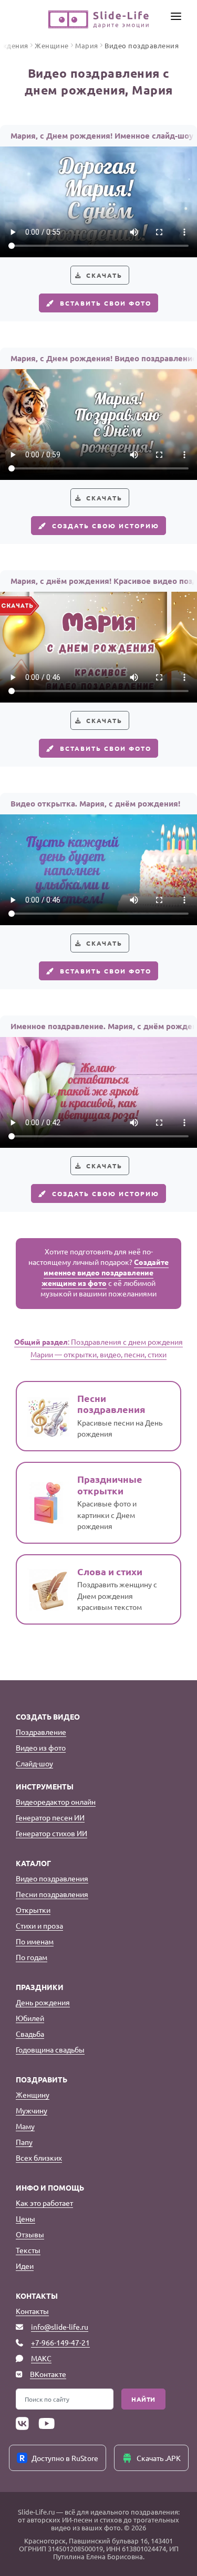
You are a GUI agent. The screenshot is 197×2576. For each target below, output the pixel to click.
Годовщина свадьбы (50, 2049)
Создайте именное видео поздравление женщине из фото (105, 1272)
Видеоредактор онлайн (56, 1802)
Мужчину (32, 2110)
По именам (35, 1941)
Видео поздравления (52, 1878)
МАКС (41, 2358)
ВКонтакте (48, 2374)
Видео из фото (41, 1747)
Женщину (33, 2095)
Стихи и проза (39, 1925)
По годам (32, 1957)
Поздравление (41, 1732)
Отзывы (30, 2234)
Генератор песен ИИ (50, 1817)
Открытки (33, 1910)
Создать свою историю (106, 526)
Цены (25, 2218)
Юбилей (30, 2018)
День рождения (43, 2002)
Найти (143, 2399)
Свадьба (30, 2034)
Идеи (25, 2266)
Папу (24, 2142)
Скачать (104, 275)
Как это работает (44, 2203)
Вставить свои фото (106, 303)
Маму (25, 2126)
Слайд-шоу (34, 1763)
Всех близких (39, 2158)
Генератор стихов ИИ (51, 1833)
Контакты (32, 2311)
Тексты (28, 2250)
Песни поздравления (52, 1894)
